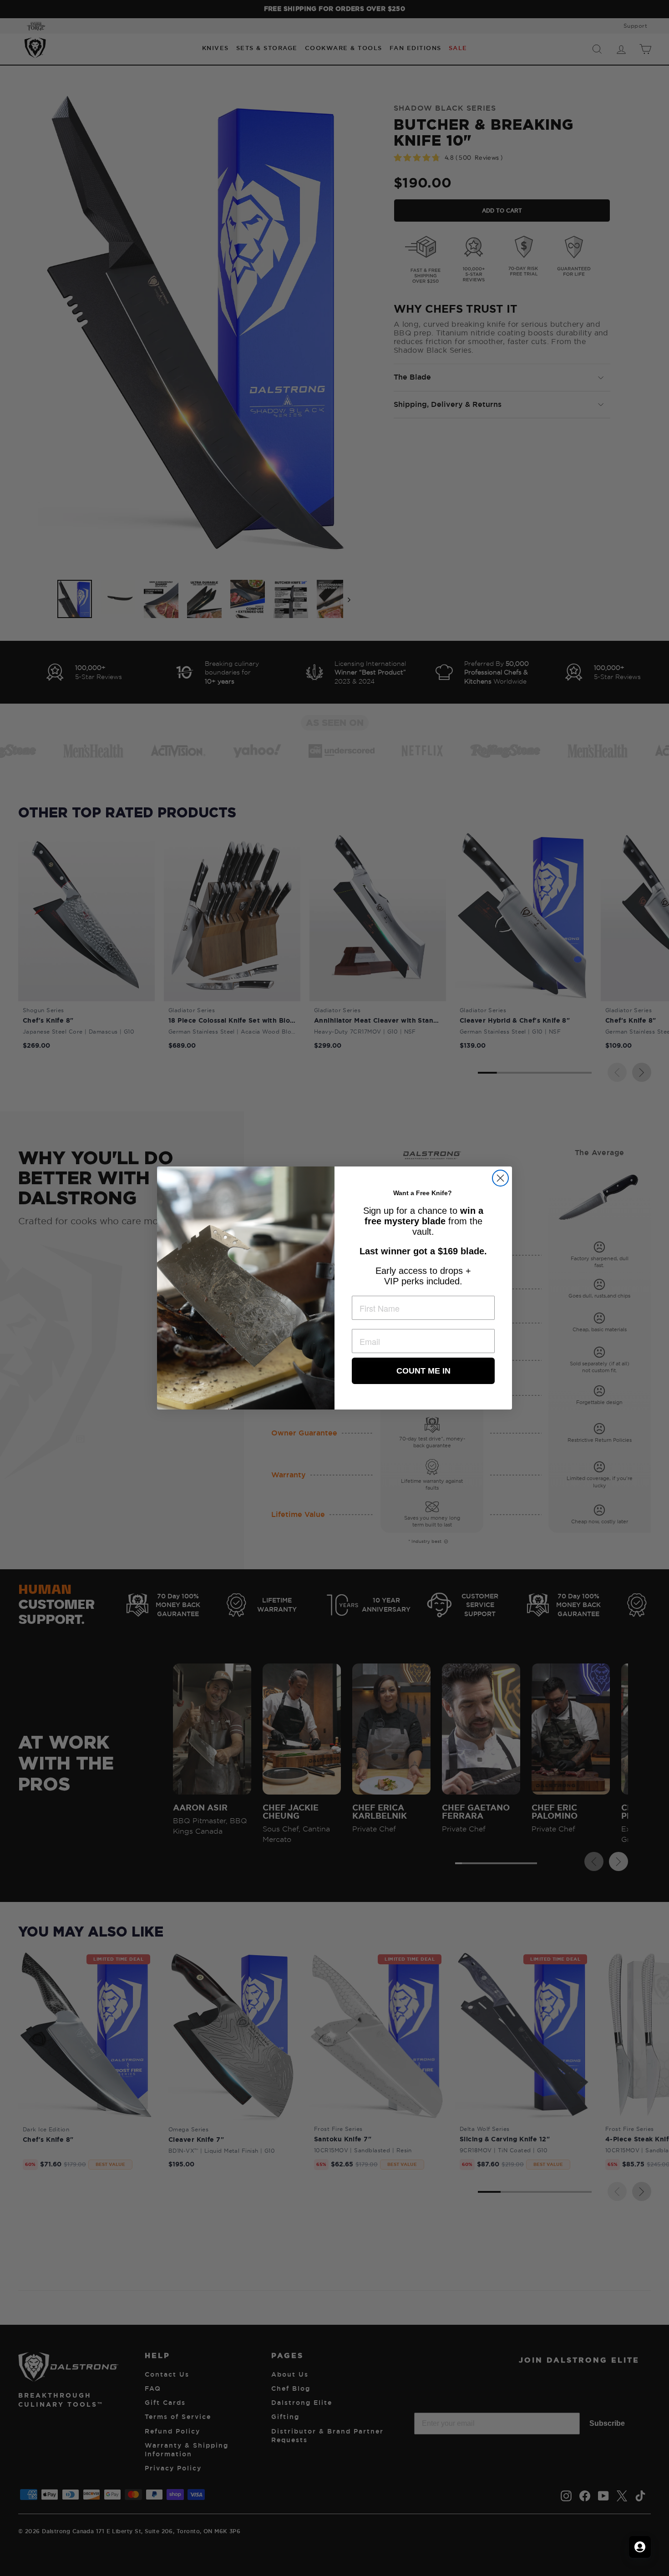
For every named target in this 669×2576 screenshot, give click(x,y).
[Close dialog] (500, 1178)
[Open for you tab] (640, 2547)
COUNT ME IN (423, 1371)
